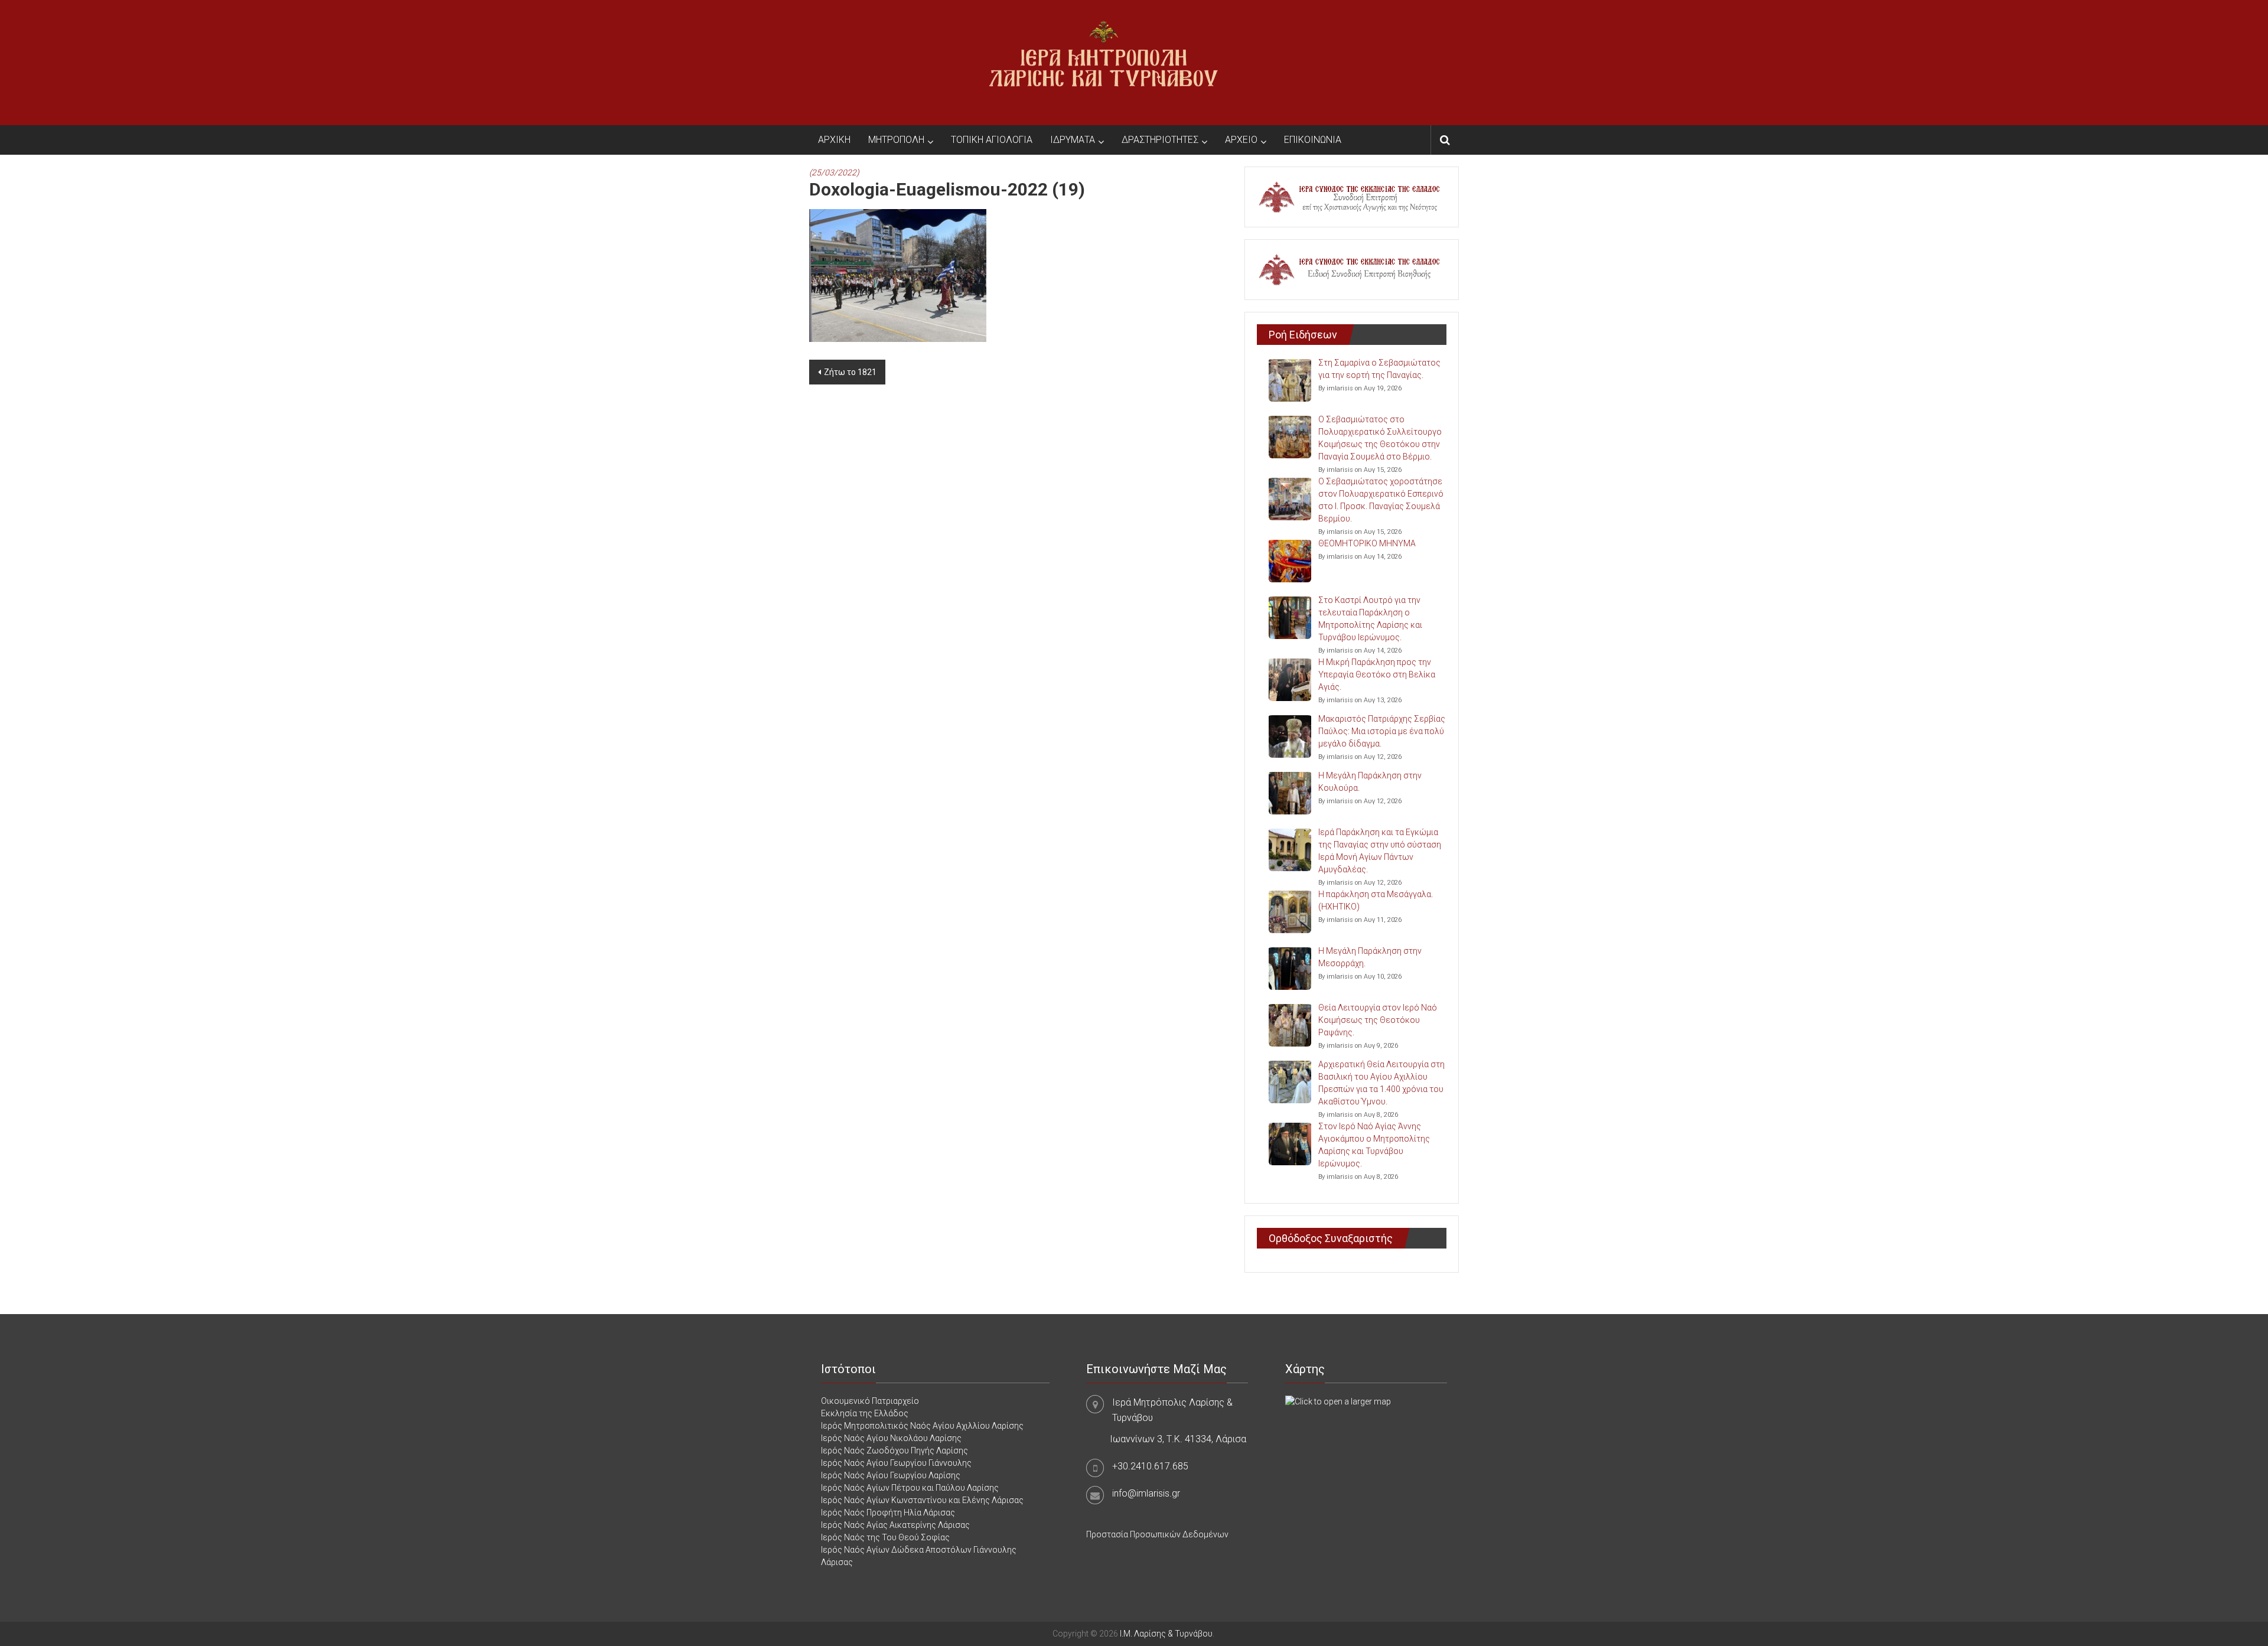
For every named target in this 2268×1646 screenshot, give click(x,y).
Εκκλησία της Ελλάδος (865, 1413)
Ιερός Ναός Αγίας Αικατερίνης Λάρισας (895, 1525)
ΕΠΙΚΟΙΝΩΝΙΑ (1313, 140)
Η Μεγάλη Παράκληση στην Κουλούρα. (1370, 782)
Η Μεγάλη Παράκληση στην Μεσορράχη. (1370, 957)
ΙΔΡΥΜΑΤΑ (1073, 140)
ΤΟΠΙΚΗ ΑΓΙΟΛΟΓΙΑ (992, 140)
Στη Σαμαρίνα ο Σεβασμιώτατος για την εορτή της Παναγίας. (1379, 369)
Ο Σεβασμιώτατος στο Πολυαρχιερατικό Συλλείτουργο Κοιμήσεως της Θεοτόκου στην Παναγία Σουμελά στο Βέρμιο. (1380, 438)
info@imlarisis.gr (1146, 1493)
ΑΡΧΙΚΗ (834, 140)
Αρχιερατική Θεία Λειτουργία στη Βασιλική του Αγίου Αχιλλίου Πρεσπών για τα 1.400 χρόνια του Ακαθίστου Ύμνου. (1381, 1083)
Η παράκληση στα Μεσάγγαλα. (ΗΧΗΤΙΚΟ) (1376, 900)
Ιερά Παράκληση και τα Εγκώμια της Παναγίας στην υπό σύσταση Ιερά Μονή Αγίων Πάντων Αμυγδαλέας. (1380, 851)
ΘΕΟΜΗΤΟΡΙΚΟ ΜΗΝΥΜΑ (1367, 543)
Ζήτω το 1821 (850, 372)
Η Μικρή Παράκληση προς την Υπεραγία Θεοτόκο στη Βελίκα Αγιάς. (1377, 674)
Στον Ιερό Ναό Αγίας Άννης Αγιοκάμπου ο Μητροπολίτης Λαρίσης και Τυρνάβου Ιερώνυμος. (1374, 1145)
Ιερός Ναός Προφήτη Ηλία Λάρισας (888, 1513)
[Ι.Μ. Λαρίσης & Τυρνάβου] (1103, 62)
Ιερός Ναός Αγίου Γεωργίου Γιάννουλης (896, 1463)
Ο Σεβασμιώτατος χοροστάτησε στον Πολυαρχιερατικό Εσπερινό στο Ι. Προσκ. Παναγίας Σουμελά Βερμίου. (1381, 500)
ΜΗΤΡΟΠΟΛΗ (896, 140)
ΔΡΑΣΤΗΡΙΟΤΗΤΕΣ (1160, 140)
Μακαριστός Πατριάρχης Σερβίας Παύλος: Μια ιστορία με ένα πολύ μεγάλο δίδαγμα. (1382, 731)
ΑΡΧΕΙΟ (1241, 140)
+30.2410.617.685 (1150, 1466)
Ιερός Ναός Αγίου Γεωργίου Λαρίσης (891, 1475)
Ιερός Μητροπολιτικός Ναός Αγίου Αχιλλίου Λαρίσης (922, 1426)
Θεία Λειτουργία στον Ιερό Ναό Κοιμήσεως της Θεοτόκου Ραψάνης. (1378, 1020)
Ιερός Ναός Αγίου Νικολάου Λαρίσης (891, 1438)
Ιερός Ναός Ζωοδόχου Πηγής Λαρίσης (895, 1451)
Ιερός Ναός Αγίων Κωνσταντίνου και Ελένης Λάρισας (922, 1500)
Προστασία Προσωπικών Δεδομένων (1157, 1534)
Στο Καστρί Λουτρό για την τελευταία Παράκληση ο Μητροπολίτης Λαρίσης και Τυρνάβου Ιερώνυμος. (1370, 619)
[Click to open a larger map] (1338, 1401)
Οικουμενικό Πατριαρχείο (870, 1401)
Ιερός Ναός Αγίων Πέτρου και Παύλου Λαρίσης (910, 1488)
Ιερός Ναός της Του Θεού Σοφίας (885, 1537)
